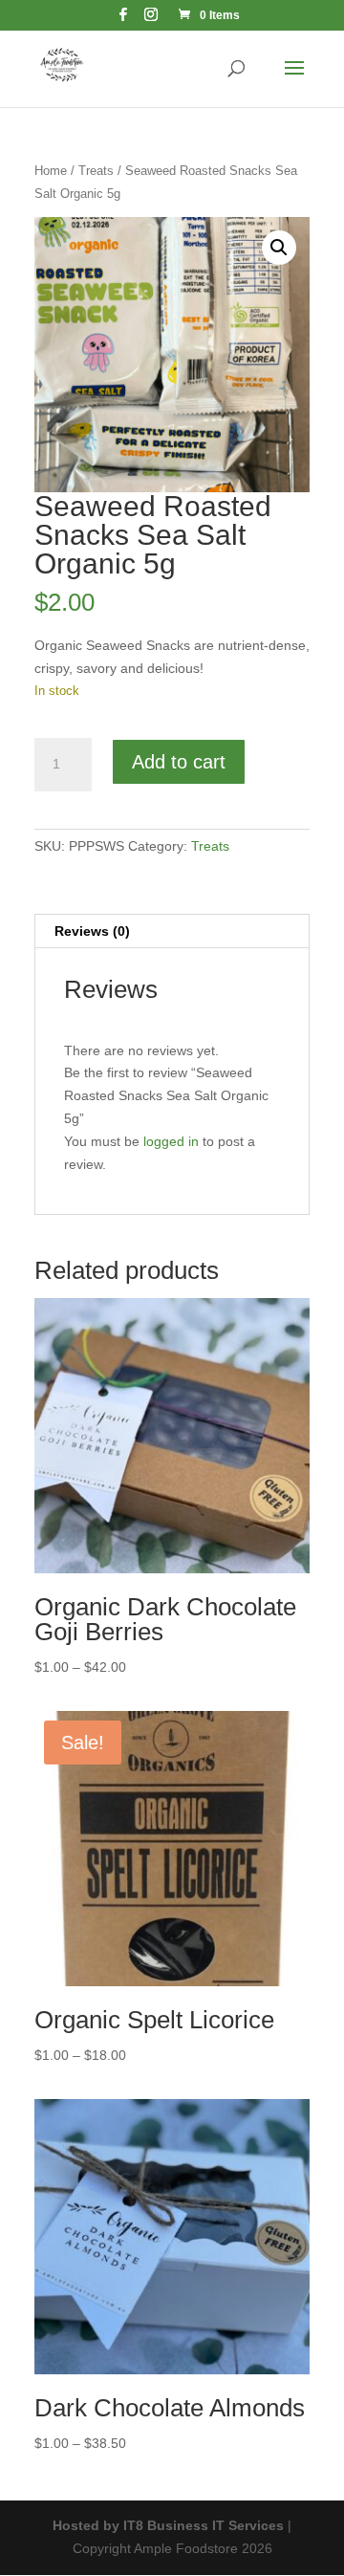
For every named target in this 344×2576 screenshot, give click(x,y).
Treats (96, 171)
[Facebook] (123, 20)
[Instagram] (151, 20)
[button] (279, 248)
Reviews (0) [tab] (92, 931)
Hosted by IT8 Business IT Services (168, 2525)
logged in (171, 1141)
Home (51, 171)
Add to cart (179, 762)
